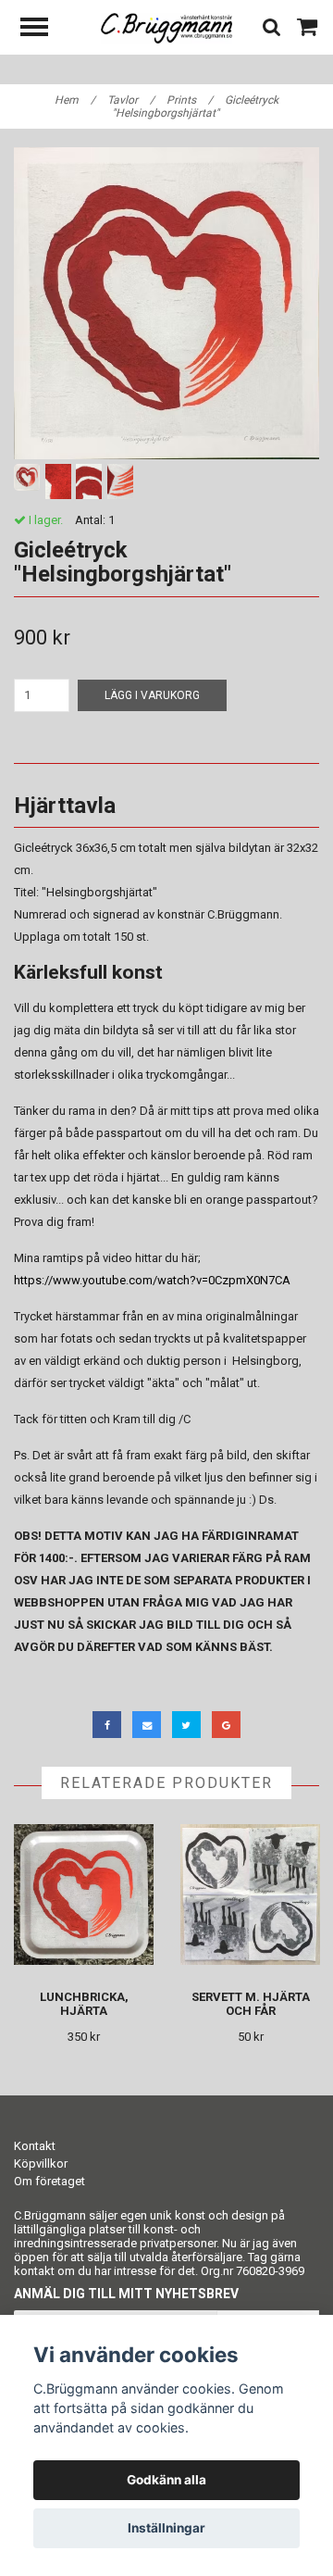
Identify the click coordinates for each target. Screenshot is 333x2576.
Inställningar (166, 2528)
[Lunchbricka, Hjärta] (84, 1895)
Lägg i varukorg (152, 695)
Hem (75, 100)
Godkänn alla (166, 2480)
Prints (190, 100)
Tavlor (131, 100)
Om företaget (49, 2181)
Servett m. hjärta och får (251, 2004)
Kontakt (35, 2146)
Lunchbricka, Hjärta (84, 2004)
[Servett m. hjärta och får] (250, 1895)
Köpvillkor (41, 2163)
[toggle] (43, 29)
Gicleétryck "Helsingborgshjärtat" (196, 106)
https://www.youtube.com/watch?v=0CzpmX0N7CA (152, 1280)
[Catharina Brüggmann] (167, 27)
